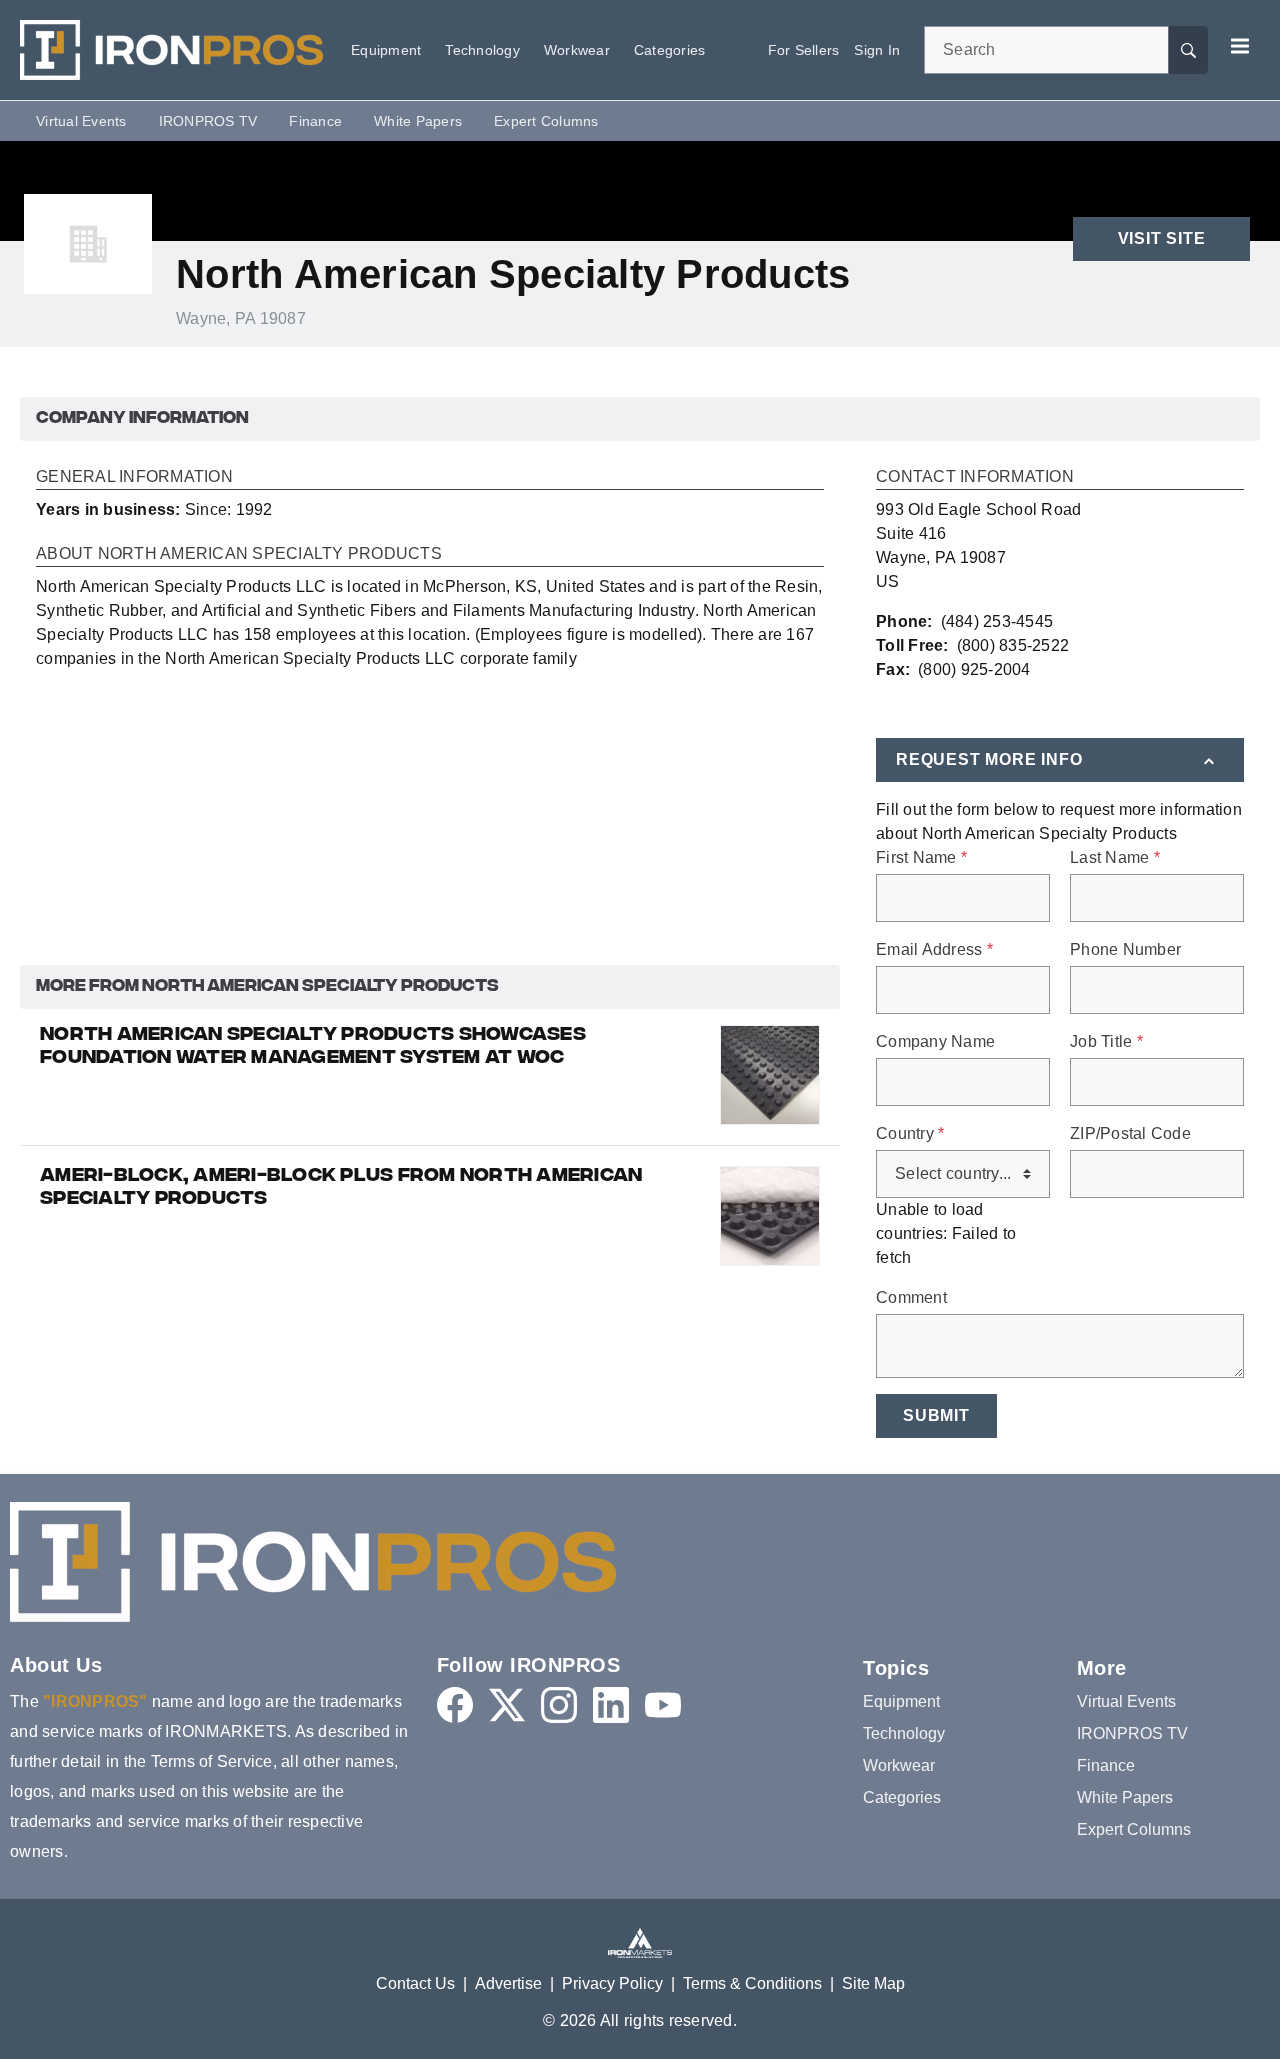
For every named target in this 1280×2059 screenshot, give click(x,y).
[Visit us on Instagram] (559, 1705)
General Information (134, 477)
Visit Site (1162, 238)
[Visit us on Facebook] (455, 1705)
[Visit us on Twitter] (507, 1705)
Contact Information (975, 477)
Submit (936, 1415)
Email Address (934, 950)
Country (910, 1134)
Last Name (1115, 858)
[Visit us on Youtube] (663, 1705)
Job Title (1106, 1042)
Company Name (935, 1042)
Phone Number (1125, 950)
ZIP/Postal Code (1130, 1134)
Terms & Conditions (752, 1983)
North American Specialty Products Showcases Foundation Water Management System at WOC (313, 1047)
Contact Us (415, 1983)
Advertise (508, 1983)
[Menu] (1240, 46)
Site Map (873, 1983)
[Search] (1188, 50)
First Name (921, 858)
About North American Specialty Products (239, 554)
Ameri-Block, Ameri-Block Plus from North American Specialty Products (341, 1188)
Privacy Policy (612, 1983)
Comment (911, 1298)
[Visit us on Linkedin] (611, 1705)
